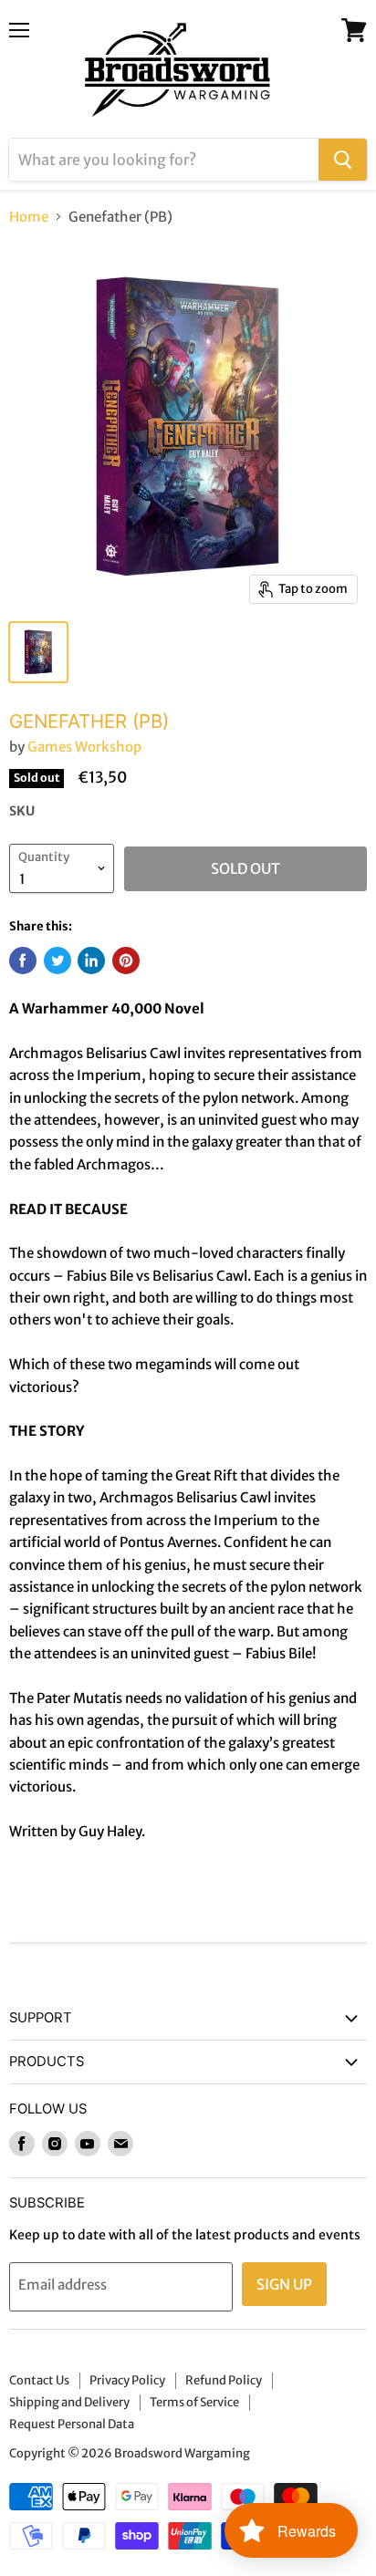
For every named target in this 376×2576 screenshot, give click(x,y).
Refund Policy (224, 2380)
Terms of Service (194, 2402)
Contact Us (39, 2380)
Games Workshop (84, 747)
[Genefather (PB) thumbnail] (38, 652)
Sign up (284, 2284)
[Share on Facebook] (23, 961)
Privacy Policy (127, 2380)
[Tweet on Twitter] (57, 961)
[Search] (343, 160)
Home (29, 217)
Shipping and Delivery (69, 2402)
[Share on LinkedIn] (91, 961)
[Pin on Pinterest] (126, 961)
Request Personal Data (72, 2424)
